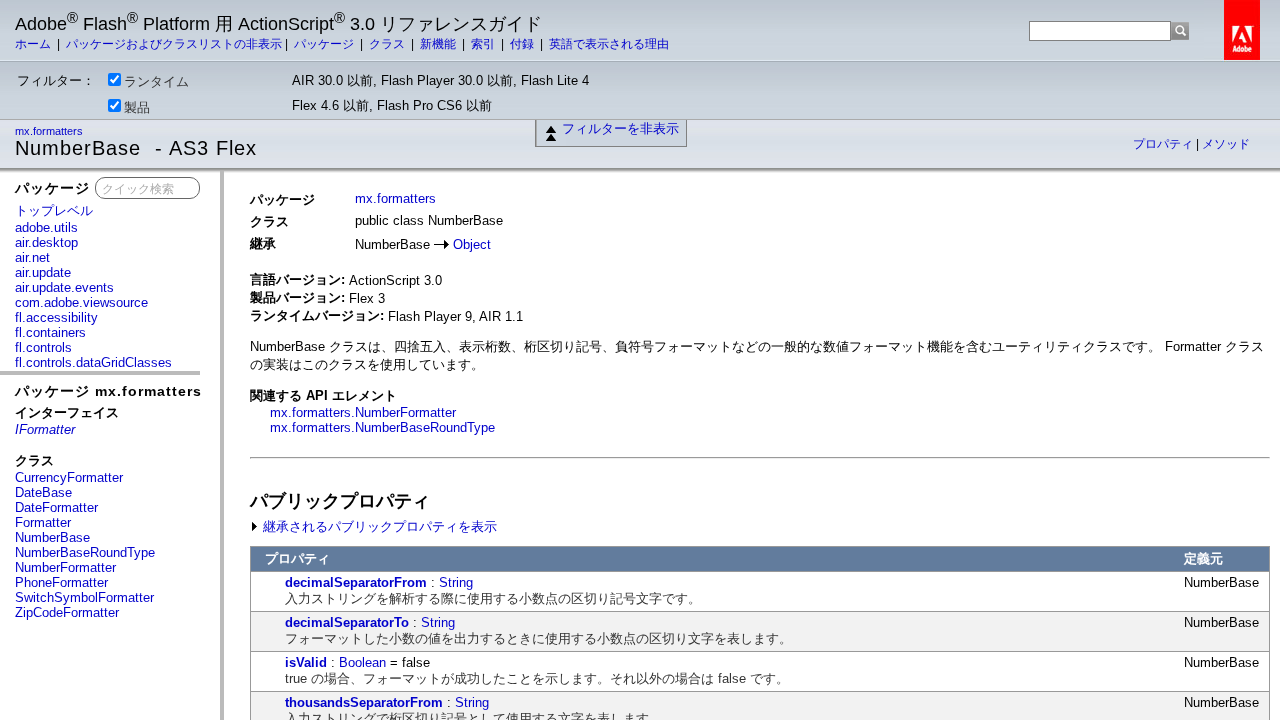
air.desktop (46, 242)
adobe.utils (46, 227)
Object (472, 244)
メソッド (1226, 144)
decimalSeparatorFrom (356, 582)
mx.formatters (50, 131)
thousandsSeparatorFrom (364, 702)
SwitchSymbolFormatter (84, 597)
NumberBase (52, 537)
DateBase (43, 492)
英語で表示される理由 (609, 44)
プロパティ (1164, 144)
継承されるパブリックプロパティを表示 (378, 526)
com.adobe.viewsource (81, 302)
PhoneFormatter (61, 582)
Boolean (362, 662)
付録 (523, 44)
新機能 (439, 44)
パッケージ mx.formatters (108, 391)
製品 (137, 107)
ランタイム (156, 81)
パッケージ (325, 44)
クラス (388, 44)
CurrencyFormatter (69, 477)
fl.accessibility (56, 317)
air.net (32, 257)
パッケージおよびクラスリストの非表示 (174, 44)
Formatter (43, 522)
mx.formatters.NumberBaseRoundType (382, 427)
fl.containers (50, 332)
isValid (306, 662)
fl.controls (43, 347)
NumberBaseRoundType (85, 552)
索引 (484, 44)
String (456, 582)
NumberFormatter (65, 567)
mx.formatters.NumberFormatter (363, 412)
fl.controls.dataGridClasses (93, 362)
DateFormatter (56, 507)
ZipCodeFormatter (67, 612)
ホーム (34, 44)
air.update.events (64, 287)
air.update (43, 272)
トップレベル (54, 210)
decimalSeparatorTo (347, 622)
